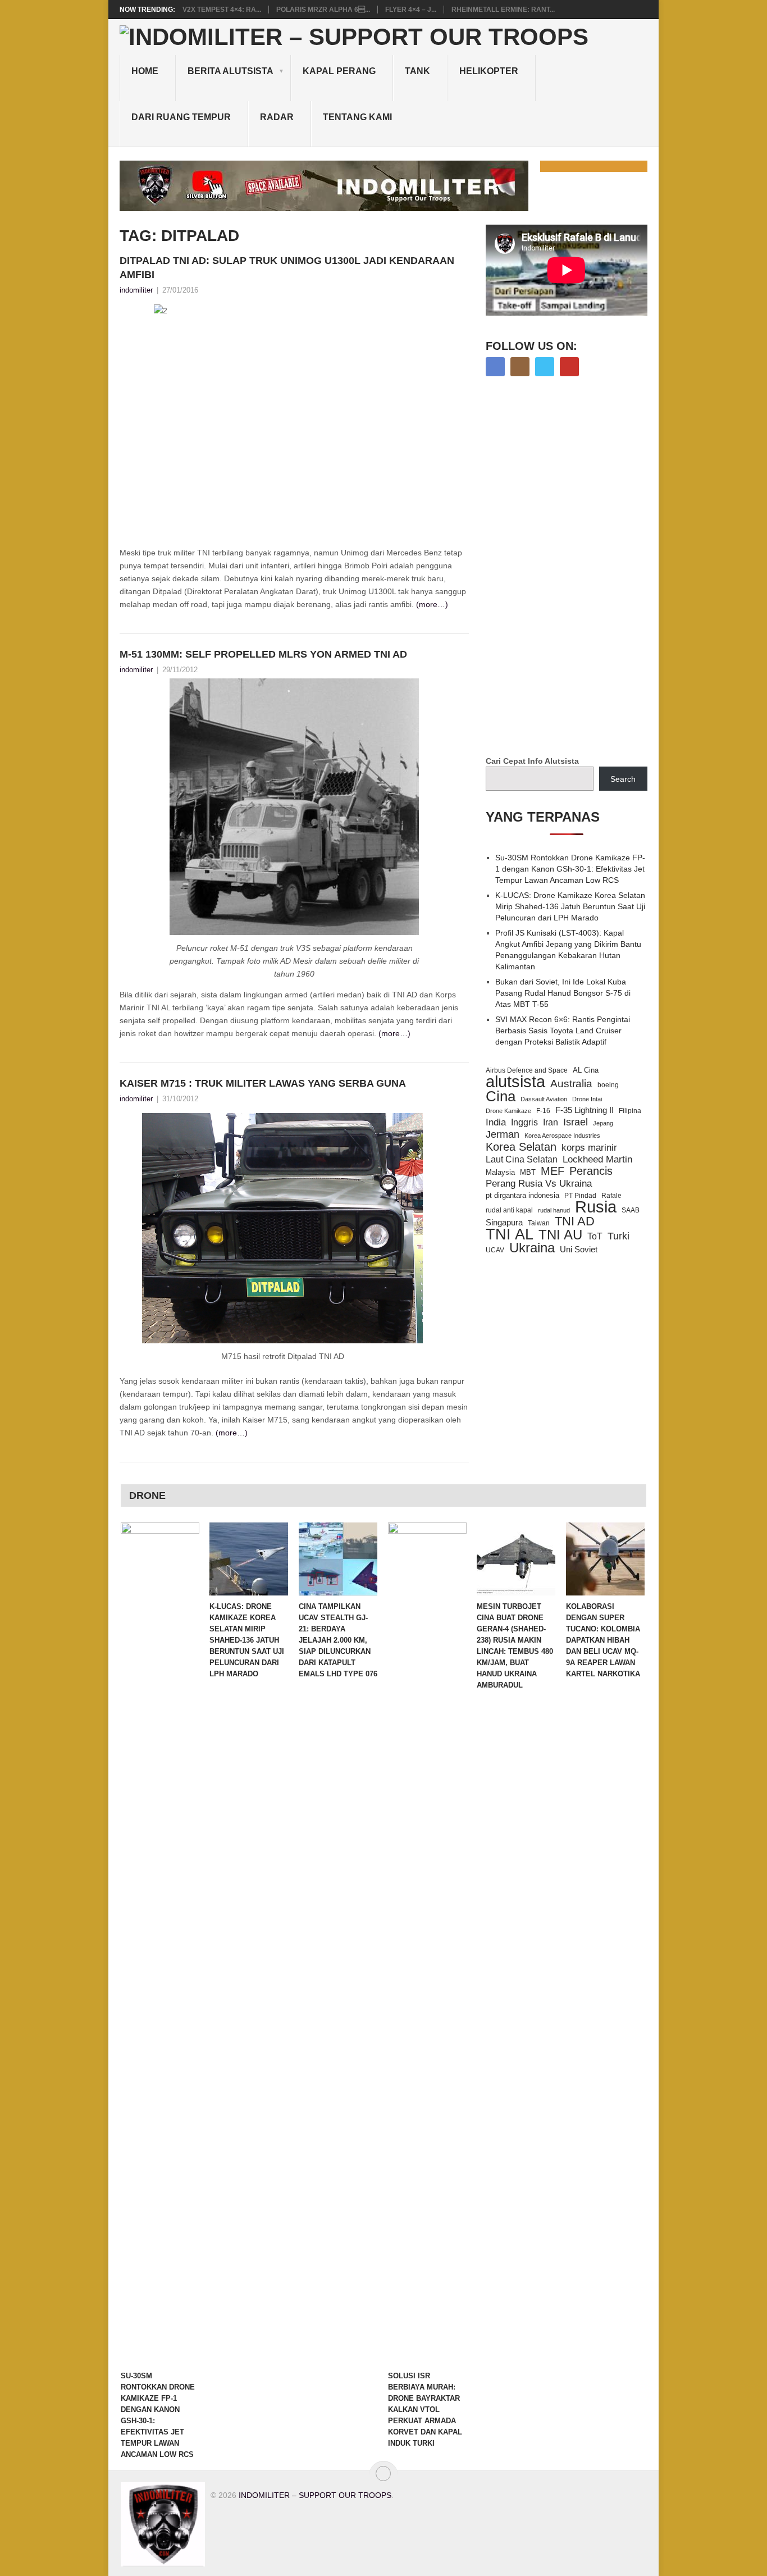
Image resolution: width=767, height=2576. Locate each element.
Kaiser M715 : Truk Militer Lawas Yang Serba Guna (263, 1083)
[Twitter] (545, 367)
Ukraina (532, 1248)
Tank (417, 71)
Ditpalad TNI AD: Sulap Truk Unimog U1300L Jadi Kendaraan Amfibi (287, 268)
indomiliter (136, 290)
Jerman (503, 1134)
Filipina (630, 1111)
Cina (501, 1096)
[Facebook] (495, 367)
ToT (595, 1236)
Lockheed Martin (597, 1159)
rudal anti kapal (509, 1210)
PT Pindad (580, 1196)
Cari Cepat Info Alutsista (532, 761)
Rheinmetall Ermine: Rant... (503, 10)
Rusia (596, 1207)
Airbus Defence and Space (527, 1070)
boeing (608, 1085)
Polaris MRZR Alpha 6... (323, 10)
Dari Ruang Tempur (181, 117)
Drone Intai (587, 1099)
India (496, 1122)
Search (623, 779)
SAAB (631, 1210)
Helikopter (489, 71)
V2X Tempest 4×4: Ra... (222, 10)
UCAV (495, 1250)
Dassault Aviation (544, 1099)
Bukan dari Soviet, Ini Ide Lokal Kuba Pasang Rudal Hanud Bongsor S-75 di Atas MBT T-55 (563, 993)
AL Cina (586, 1070)
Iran (551, 1122)
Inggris (524, 1122)
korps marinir (589, 1147)
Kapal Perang (339, 71)
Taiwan (539, 1223)
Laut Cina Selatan (522, 1159)
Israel (576, 1122)
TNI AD (575, 1221)
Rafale (611, 1196)
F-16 (543, 1111)
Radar (277, 117)
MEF (553, 1171)
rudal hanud (554, 1210)
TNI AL (510, 1234)
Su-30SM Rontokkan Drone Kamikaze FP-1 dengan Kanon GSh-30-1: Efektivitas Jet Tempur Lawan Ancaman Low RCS (570, 869)
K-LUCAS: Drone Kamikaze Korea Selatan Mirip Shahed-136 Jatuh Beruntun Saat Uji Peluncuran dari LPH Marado (570, 906)
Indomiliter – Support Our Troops (315, 2495)
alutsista (515, 1082)
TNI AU (560, 1235)
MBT (528, 1172)
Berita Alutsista (230, 71)
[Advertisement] (570, 567)
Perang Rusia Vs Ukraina (539, 1184)
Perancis (591, 1171)
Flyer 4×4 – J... (411, 10)
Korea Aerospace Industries (562, 1136)
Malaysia (500, 1172)
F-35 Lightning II (585, 1110)
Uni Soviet (579, 1249)
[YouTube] (569, 367)
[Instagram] (520, 367)
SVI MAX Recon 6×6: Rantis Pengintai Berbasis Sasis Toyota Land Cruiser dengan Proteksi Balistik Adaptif (563, 1031)
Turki (618, 1236)
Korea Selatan (521, 1147)
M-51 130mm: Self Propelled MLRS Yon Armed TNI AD (263, 654)
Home (145, 71)
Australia (571, 1084)
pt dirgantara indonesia (522, 1195)
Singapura (504, 1223)
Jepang (603, 1123)
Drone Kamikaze (508, 1111)
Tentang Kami (357, 117)
